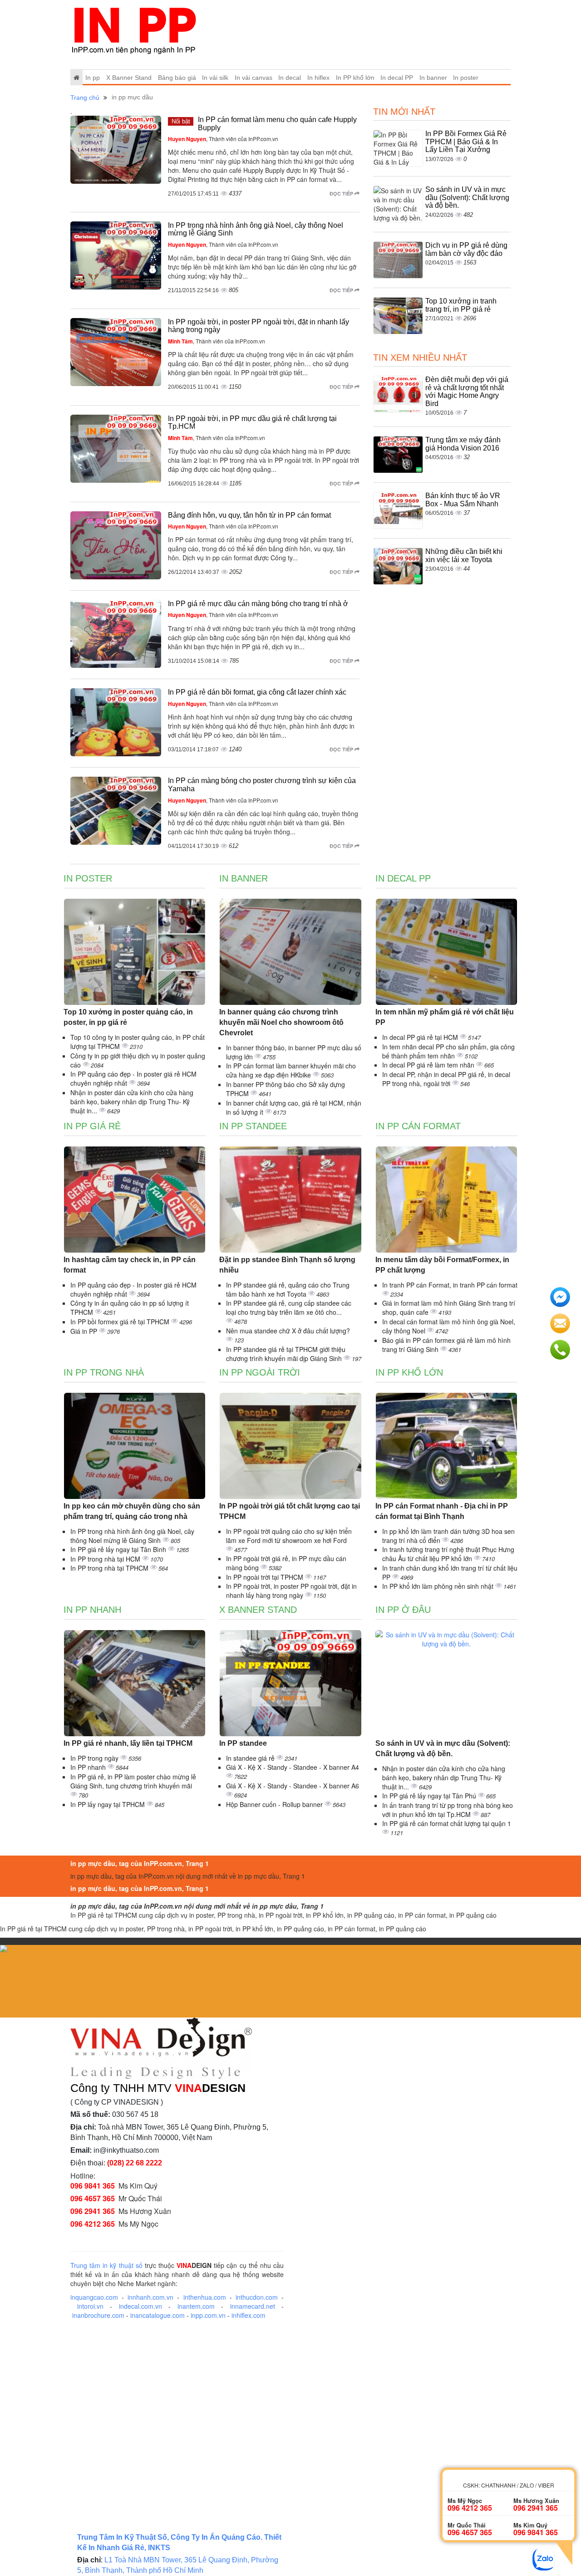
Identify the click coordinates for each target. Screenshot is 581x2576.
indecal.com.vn (140, 2306)
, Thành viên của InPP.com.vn (223, 139)
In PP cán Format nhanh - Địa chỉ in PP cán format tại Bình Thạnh (442, 1511)
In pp (93, 78)
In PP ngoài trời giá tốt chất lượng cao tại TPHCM (290, 1511)
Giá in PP (85, 1331)
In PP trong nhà (104, 1372)
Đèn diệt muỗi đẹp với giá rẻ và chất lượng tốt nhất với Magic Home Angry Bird (467, 392)
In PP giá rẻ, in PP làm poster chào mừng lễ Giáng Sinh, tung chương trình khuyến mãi (133, 1781)
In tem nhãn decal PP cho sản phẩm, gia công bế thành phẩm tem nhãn (448, 1051)
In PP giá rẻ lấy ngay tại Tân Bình (119, 1549)
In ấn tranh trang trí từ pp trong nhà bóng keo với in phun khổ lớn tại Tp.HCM (448, 1810)
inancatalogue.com (158, 2315)
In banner (433, 78)
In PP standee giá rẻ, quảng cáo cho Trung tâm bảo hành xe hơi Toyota (288, 1289)
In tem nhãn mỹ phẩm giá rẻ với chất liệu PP (445, 1017)
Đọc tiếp (342, 193)
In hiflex (318, 78)
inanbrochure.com (98, 2315)
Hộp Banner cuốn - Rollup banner (275, 1804)
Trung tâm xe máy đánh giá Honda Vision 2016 (463, 444)
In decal (290, 78)
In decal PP (397, 78)
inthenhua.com (205, 2297)
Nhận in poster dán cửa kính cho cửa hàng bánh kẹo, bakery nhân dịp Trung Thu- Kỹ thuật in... (132, 1102)
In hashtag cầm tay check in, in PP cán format (130, 1265)
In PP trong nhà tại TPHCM (110, 1568)
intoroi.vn (90, 2306)
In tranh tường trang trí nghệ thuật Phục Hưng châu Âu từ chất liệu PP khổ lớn (448, 1554)
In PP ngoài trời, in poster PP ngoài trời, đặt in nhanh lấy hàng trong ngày (291, 1591)
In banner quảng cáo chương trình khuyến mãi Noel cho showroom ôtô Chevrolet (281, 1022)
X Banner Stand (129, 78)
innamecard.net (253, 2306)
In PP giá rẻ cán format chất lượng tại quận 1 (447, 1823)
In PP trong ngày (95, 1758)
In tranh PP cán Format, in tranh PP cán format (450, 1285)
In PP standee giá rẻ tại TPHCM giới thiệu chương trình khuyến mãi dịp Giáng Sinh (286, 1354)
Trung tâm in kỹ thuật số (106, 2265)
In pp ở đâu (403, 1610)
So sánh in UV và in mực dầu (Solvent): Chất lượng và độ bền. (467, 197)
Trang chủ (85, 98)
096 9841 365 (93, 2186)
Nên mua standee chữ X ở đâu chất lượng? (288, 1331)
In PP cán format (418, 1126)
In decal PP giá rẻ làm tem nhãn (429, 1065)
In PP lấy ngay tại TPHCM (108, 1804)
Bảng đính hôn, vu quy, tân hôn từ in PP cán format (249, 515)
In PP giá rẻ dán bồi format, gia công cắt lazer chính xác (257, 692)
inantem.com (196, 2306)
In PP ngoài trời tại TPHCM (266, 1577)
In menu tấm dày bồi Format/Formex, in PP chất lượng (442, 1265)
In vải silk (215, 78)
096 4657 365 (93, 2198)
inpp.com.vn (208, 2315)
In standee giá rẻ (251, 1758)
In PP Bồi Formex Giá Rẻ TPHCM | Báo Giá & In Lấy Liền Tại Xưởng (466, 142)
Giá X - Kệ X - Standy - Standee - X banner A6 (293, 1786)
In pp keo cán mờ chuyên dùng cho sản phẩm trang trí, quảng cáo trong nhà (132, 1511)
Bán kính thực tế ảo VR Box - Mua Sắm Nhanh (463, 500)
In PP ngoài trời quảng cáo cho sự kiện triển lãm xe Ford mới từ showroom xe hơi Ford (289, 1536)
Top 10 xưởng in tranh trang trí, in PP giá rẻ (461, 305)
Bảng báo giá (177, 78)
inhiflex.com (249, 2315)
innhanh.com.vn (150, 2297)
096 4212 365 (93, 2224)
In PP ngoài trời (260, 1372)
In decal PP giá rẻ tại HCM (421, 1037)
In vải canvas (254, 78)
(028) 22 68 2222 (135, 2163)
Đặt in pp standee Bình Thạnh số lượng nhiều (287, 1265)
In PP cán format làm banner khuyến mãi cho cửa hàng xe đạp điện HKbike (291, 1070)
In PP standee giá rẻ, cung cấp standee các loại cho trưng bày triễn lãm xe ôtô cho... (289, 1308)
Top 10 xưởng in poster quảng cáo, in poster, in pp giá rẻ (128, 1017)
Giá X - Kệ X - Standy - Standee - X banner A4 (293, 1767)
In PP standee (253, 1126)
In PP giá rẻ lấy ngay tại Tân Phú (430, 1796)
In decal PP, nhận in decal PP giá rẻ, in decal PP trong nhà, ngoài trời (446, 1079)
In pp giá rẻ (92, 1126)
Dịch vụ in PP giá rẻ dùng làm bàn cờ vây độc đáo (466, 249)
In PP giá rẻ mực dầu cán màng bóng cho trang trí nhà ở (258, 604)
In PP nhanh (92, 1610)
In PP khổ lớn (355, 78)
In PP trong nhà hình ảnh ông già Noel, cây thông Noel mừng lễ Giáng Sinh (132, 1536)
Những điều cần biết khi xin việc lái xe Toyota (464, 556)
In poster (466, 78)
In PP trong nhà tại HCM (106, 1559)
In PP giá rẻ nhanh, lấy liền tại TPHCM (128, 1743)
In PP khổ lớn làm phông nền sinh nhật (439, 1586)
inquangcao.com (94, 2297)
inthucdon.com (257, 2297)
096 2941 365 (93, 2211)
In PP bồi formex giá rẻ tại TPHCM (121, 1322)
